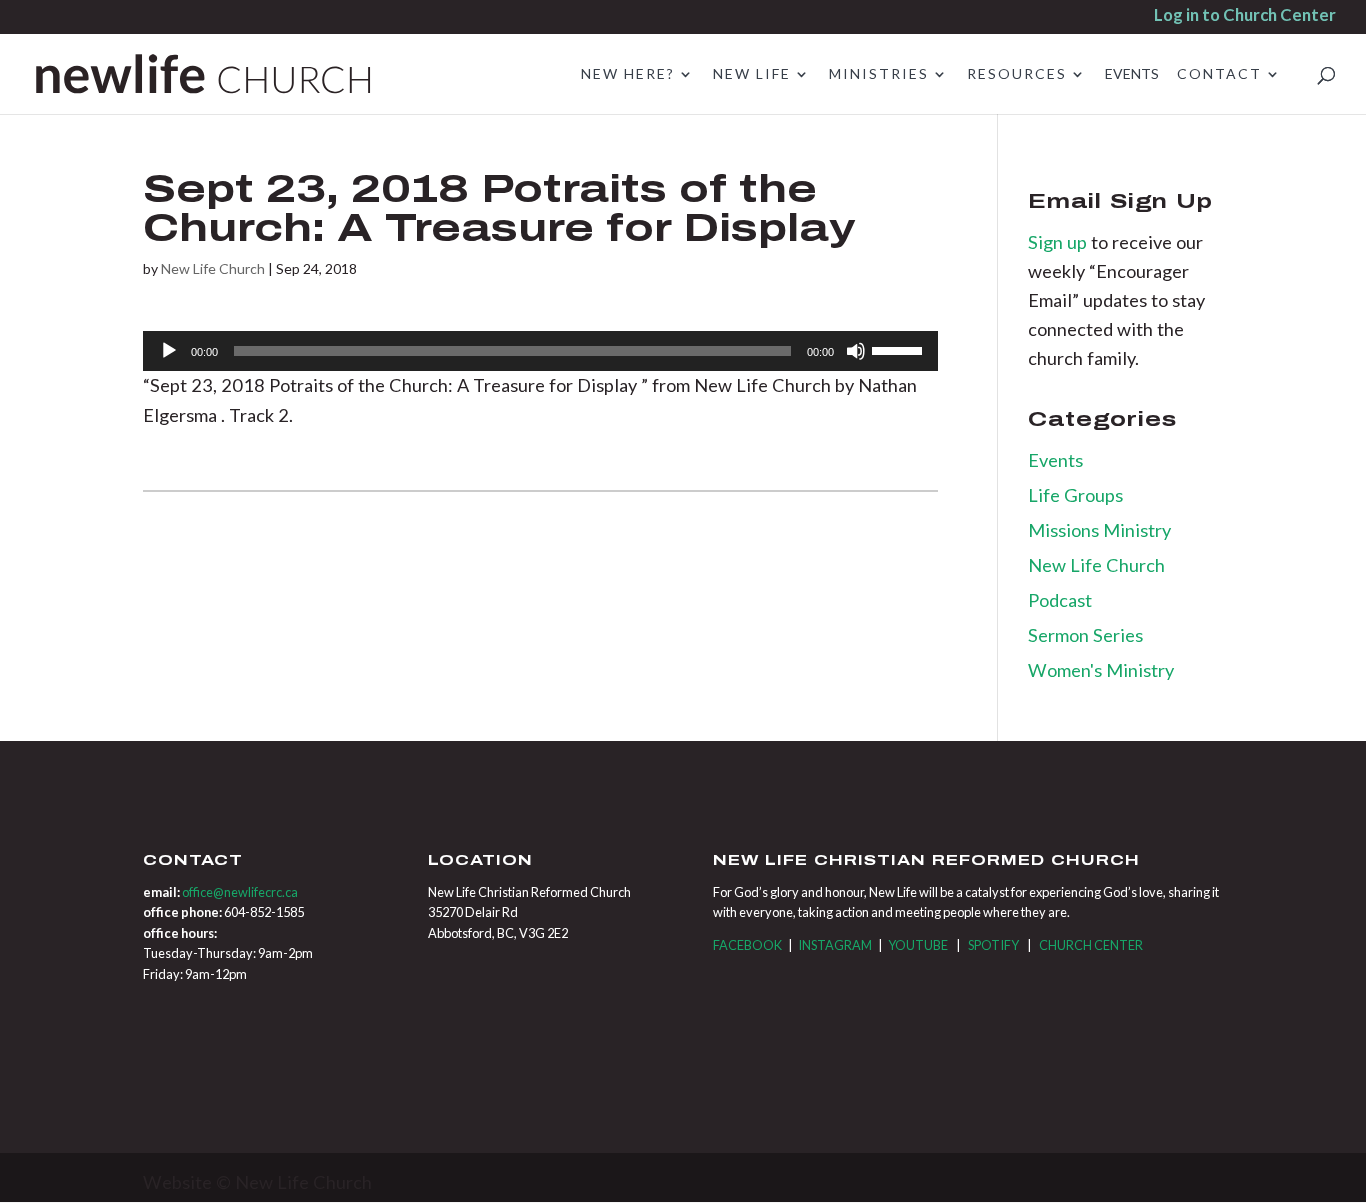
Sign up (1059, 242)
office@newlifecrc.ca (240, 892)
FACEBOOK (747, 945)
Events (1055, 460)
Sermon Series (1085, 635)
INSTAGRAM (835, 945)
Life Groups (1075, 495)
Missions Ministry (1099, 530)
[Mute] (856, 351)
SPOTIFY (993, 945)
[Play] (169, 351)
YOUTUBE (918, 945)
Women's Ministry (1101, 670)
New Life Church (213, 268)
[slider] (900, 349)
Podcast (1060, 600)
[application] (540, 351)
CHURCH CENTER (1091, 945)
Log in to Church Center (1245, 17)
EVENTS (1132, 74)
